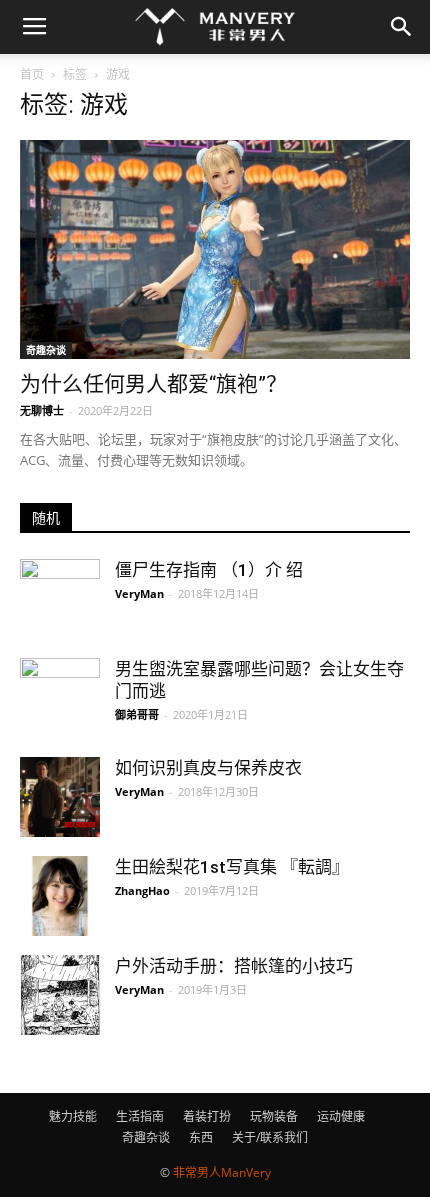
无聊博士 (42, 410)
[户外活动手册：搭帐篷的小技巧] (60, 995)
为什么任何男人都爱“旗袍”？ (153, 384)
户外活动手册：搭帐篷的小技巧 (234, 966)
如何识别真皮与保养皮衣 (208, 768)
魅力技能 (73, 1116)
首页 (32, 74)
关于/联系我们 (270, 1137)
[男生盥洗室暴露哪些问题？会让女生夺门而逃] (60, 682)
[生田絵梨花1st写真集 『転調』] (60, 896)
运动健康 (341, 1116)
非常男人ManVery (222, 1172)
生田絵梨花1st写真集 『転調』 (232, 867)
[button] (402, 27)
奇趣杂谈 (46, 350)
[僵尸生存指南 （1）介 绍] (60, 599)
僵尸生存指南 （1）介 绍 (209, 570)
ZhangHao (142, 890)
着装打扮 (207, 1116)
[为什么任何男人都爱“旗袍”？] (215, 249)
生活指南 (140, 1116)
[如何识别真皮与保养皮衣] (60, 797)
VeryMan (139, 593)
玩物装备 (274, 1116)
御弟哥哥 (137, 714)
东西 (201, 1137)
